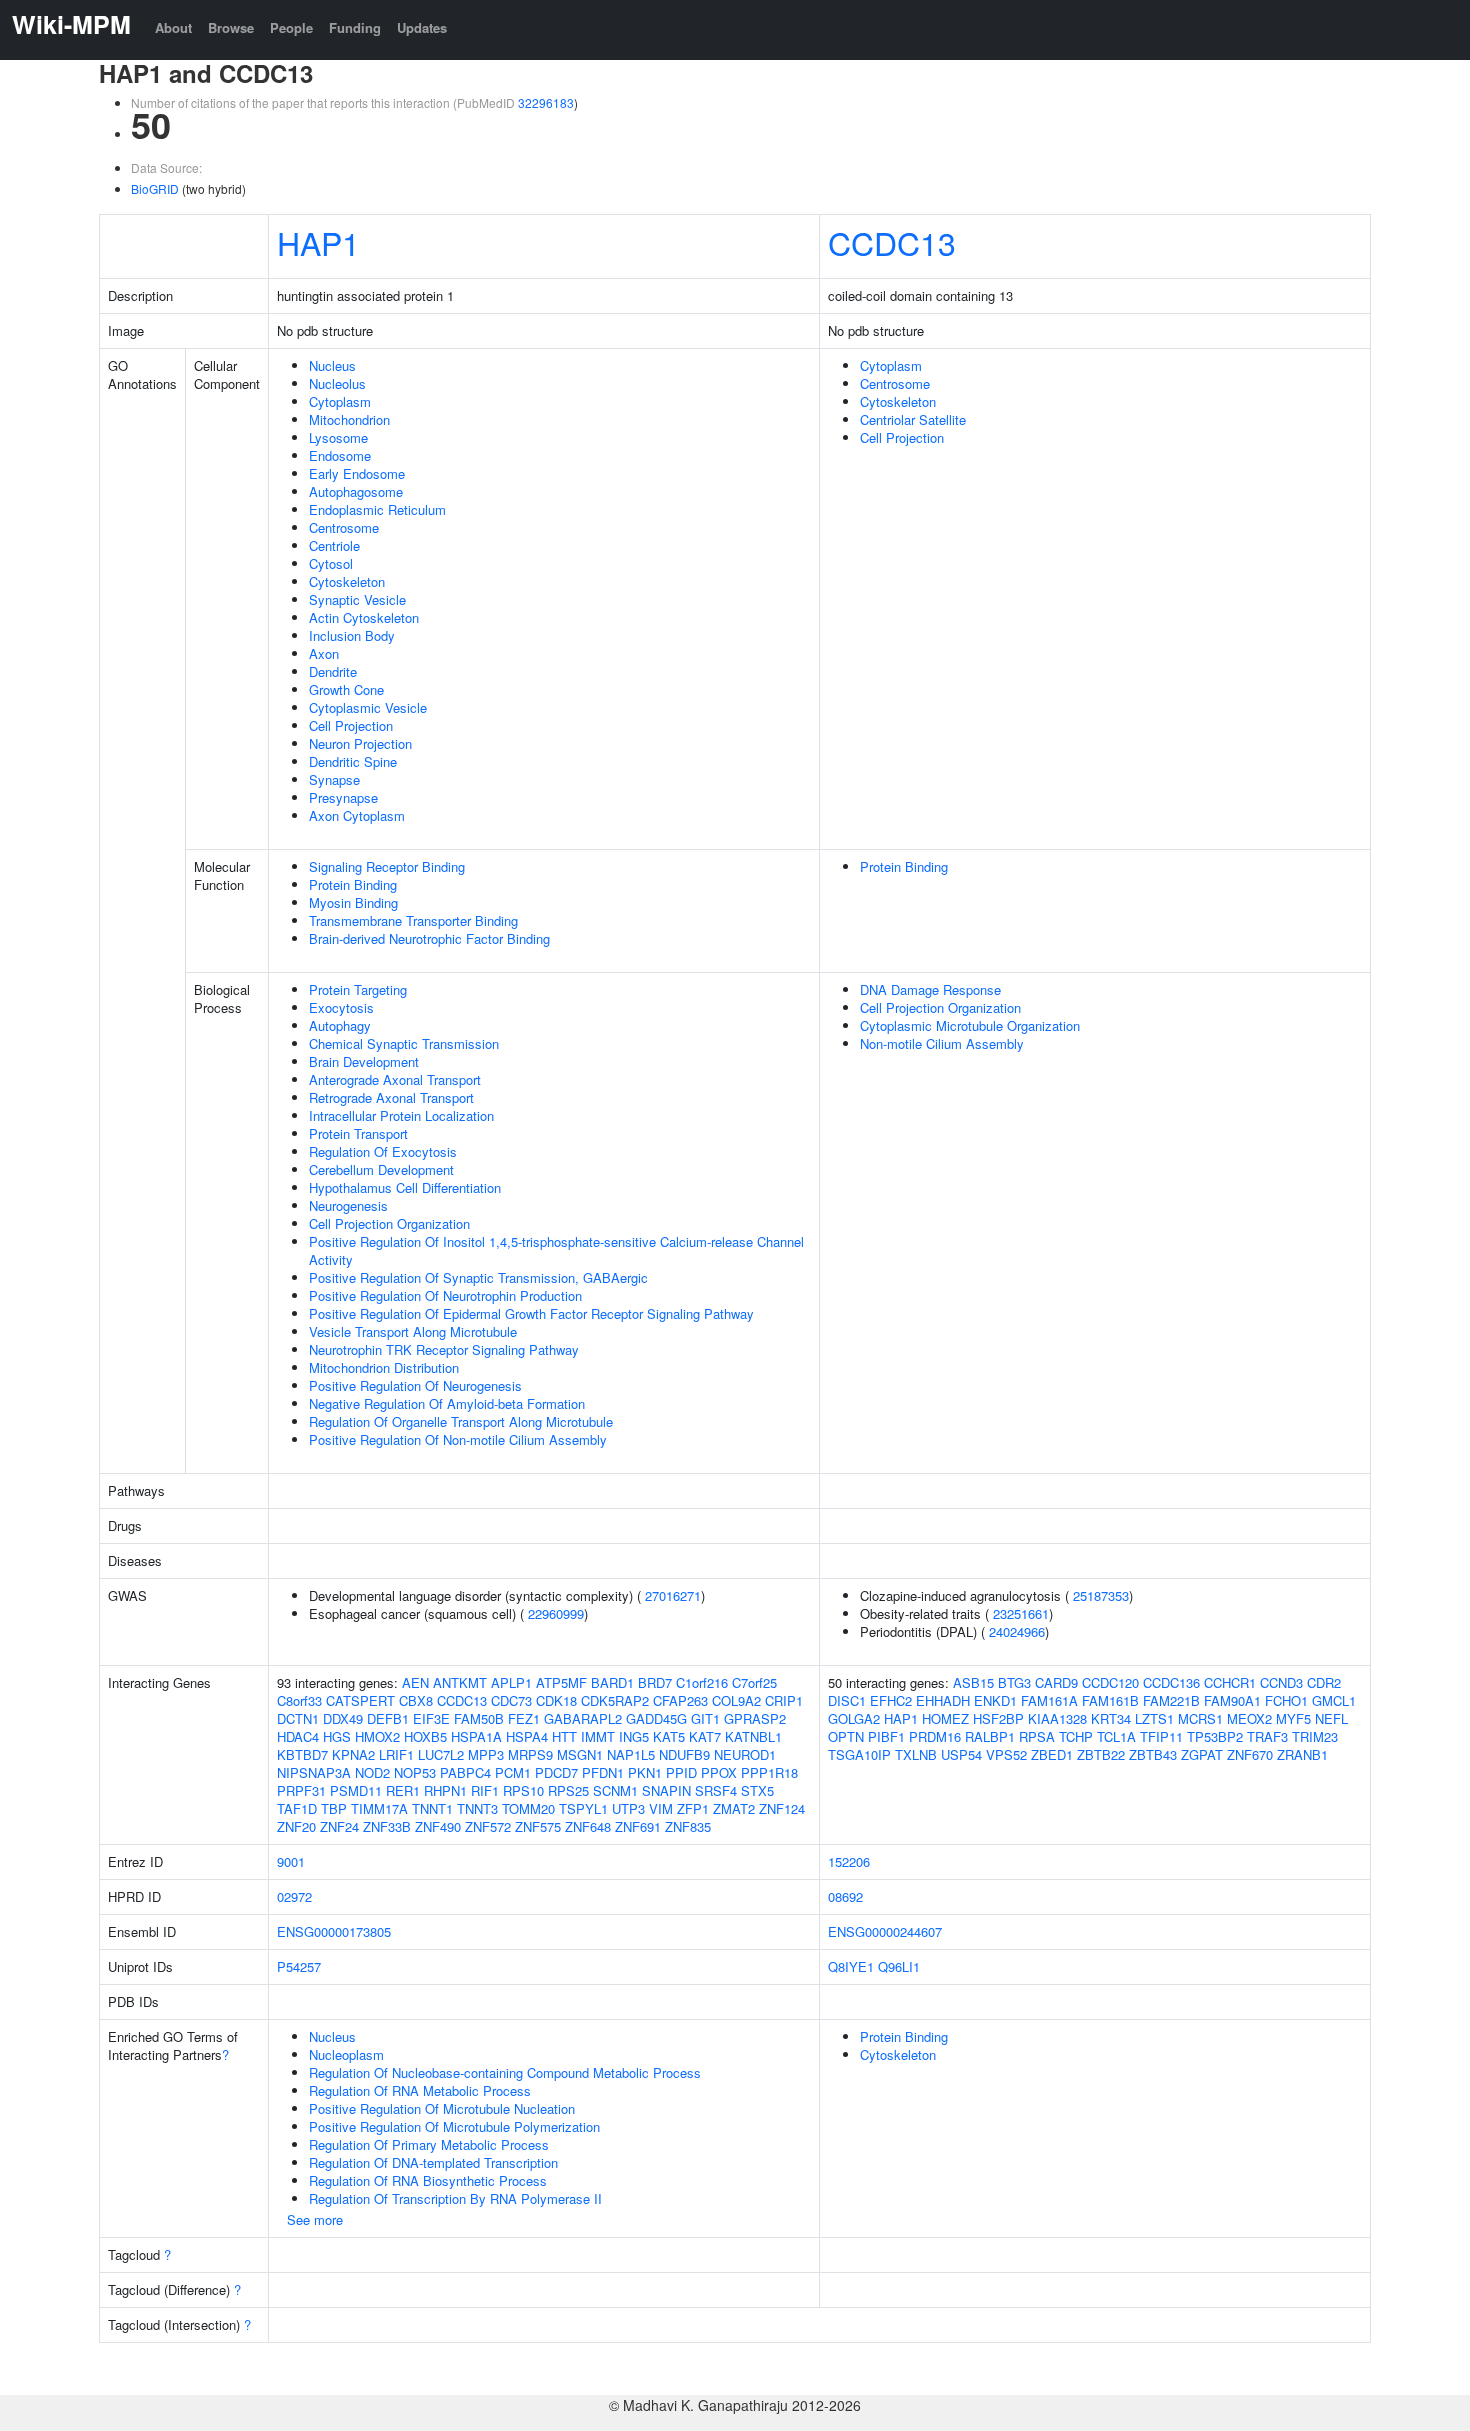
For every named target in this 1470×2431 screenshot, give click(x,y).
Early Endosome (357, 473)
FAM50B (479, 1718)
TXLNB (916, 1754)
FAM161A (1049, 1700)
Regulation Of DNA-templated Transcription (433, 2162)
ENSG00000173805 (334, 1931)
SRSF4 (716, 1790)
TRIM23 (1315, 1736)
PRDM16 (935, 1736)
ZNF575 (538, 1826)
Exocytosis (341, 1007)
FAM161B (1110, 1700)
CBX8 (416, 1700)
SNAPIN (666, 1790)
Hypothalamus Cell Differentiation (405, 1187)
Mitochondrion (349, 419)
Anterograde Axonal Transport (395, 1079)
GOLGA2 (854, 1718)
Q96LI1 (899, 1966)
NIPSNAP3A (314, 1772)
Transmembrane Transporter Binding (413, 920)
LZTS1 (1154, 1718)
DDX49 (343, 1718)
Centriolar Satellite (913, 419)
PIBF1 (886, 1736)
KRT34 (1111, 1718)
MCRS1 (1200, 1718)
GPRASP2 (755, 1718)
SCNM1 (615, 1790)
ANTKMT (460, 1682)
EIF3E (431, 1718)
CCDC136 (1171, 1682)
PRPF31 (301, 1790)
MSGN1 (580, 1754)
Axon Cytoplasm (357, 815)
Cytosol (331, 563)
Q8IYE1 (851, 1966)
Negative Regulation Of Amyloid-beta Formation (447, 1403)
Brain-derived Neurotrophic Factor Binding (429, 938)
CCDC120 (1110, 1682)
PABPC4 (465, 1772)
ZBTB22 (1101, 1754)
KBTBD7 (302, 1754)
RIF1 (485, 1790)
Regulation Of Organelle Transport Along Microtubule (461, 1421)
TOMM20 (528, 1808)
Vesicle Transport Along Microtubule (413, 1331)
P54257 (299, 1966)
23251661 (1021, 1613)
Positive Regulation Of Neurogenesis (415, 1385)
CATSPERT (360, 1700)
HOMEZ (945, 1718)
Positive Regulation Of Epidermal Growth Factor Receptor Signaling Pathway (531, 1313)
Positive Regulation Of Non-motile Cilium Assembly (458, 1439)
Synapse (334, 779)
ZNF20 (296, 1826)
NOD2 (372, 1772)
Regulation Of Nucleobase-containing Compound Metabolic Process (505, 2072)
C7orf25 (754, 1682)
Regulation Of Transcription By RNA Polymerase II (455, 2198)
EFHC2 (891, 1700)
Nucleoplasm (346, 2054)
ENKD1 (995, 1700)
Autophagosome (356, 491)
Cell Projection (351, 725)
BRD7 (655, 1682)
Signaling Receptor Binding (387, 866)
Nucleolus (337, 383)
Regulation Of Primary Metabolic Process (429, 2144)
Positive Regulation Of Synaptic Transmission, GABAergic (478, 1277)
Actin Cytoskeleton (364, 617)
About (173, 27)
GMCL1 (1334, 1700)
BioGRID (155, 188)
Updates (422, 27)
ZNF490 (438, 1826)
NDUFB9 (684, 1754)
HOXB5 (425, 1736)
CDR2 (1324, 1682)
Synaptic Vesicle (357, 599)
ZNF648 (588, 1826)
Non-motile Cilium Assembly (942, 1043)
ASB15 (973, 1682)
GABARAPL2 (583, 1718)
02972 (294, 1896)
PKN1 (645, 1772)
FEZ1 (524, 1718)
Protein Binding (353, 884)
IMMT (598, 1736)
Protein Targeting (358, 989)
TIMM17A (379, 1808)
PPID (681, 1772)
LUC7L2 (441, 1754)
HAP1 (318, 242)
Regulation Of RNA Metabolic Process (420, 2090)
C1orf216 (702, 1682)
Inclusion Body (352, 635)
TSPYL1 (583, 1808)
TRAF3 (1267, 1736)
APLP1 (511, 1682)
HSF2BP (998, 1718)
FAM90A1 (1232, 1700)
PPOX (719, 1772)
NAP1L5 (631, 1754)
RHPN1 (445, 1790)
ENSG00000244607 (885, 1931)
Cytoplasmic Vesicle (368, 707)
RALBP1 (990, 1736)
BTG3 (1014, 1682)
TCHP (1076, 1736)
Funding (355, 27)
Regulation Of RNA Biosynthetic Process (428, 2180)
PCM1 (513, 1772)
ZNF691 (638, 1826)
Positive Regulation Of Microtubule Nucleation (442, 2108)
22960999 (556, 1613)
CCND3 (1281, 1682)
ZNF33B (387, 1826)
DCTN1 (298, 1718)
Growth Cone (346, 689)
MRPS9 (530, 1754)
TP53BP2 (1215, 1736)
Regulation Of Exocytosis (383, 1151)
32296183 (546, 102)
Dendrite (333, 671)
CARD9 (1056, 1682)
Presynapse (343, 797)
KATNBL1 (753, 1736)
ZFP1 (693, 1808)
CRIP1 (784, 1700)
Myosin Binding (353, 902)
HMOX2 (377, 1736)
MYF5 (1293, 1718)
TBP (334, 1808)
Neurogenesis (348, 1205)
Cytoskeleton (347, 581)
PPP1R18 (769, 1772)
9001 (291, 1861)
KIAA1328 (1057, 1718)
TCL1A (1116, 1736)
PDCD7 (556, 1772)
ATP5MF (561, 1682)
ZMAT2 (734, 1808)
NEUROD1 (745, 1754)
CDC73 (511, 1700)
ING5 (634, 1736)
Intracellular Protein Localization (401, 1115)
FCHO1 (1286, 1700)
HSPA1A (476, 1736)
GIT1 (705, 1718)
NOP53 (415, 1772)
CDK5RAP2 (615, 1700)
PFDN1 (603, 1772)
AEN (415, 1682)
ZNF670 (1250, 1754)
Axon (324, 653)
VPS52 (1006, 1754)
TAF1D (297, 1808)
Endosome (340, 455)
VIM (661, 1808)
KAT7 (705, 1736)
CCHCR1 (1230, 1682)
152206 (849, 1861)
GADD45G (656, 1718)
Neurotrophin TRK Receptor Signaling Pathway (444, 1349)
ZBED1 (1052, 1754)
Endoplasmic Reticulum (377, 509)
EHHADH (943, 1700)
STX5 (757, 1790)
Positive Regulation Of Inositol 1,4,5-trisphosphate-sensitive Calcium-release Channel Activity (556, 1250)
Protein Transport (358, 1133)
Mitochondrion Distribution (384, 1367)
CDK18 (556, 1700)
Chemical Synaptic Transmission (404, 1043)
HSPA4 (527, 1736)
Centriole (334, 545)
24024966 (1017, 1631)
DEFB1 (388, 1718)
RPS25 (568, 1790)
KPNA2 (353, 1754)
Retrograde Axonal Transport (391, 1097)
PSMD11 (356, 1790)
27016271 (673, 1595)
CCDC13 (892, 242)
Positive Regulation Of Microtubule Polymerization (454, 2126)
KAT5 (669, 1736)
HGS (337, 1736)
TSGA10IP (859, 1754)
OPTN (846, 1736)
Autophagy (340, 1025)
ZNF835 (688, 1826)
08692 (845, 1896)
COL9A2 (736, 1700)
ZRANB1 (1302, 1754)
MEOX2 (1249, 1718)
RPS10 (523, 1790)
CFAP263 (680, 1700)
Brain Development (364, 1061)
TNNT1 (432, 1808)
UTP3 (628, 1808)
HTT (564, 1736)
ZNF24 (339, 1826)
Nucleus (332, 365)
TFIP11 (1161, 1736)
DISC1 (847, 1700)
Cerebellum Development (381, 1169)
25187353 (1101, 1595)
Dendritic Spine (353, 761)
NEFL (1331, 1718)
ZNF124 (782, 1808)
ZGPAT (1202, 1754)
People (291, 27)
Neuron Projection (360, 743)
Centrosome (344, 527)
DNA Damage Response (930, 989)
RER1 (403, 1790)
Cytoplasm (340, 401)
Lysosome (338, 437)
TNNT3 (477, 1808)
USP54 (961, 1754)
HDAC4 (298, 1736)
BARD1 (612, 1682)
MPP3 (486, 1754)
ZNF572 (488, 1826)
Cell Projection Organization (389, 1223)
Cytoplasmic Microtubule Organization (970, 1025)
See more (315, 2219)
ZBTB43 (1153, 1754)
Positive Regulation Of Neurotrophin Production (445, 1295)
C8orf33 (299, 1700)
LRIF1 (396, 1754)
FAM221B (1171, 1700)
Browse (231, 27)
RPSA (1037, 1736)
